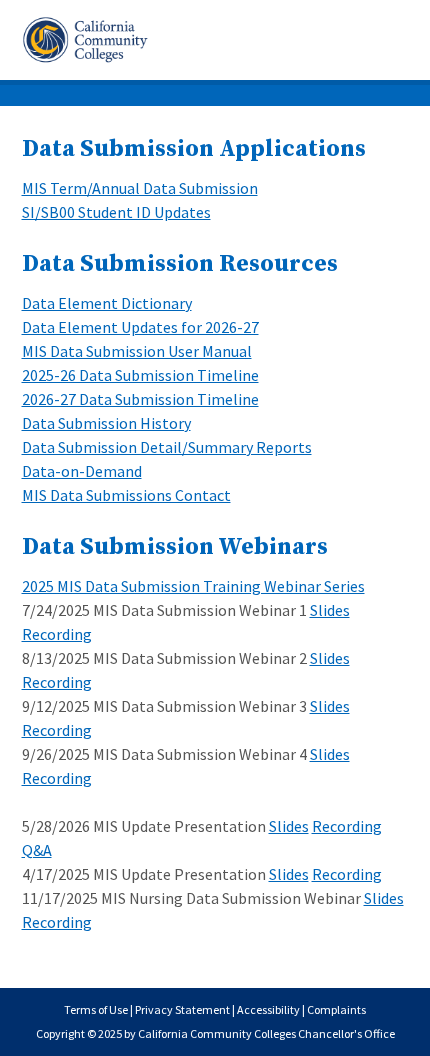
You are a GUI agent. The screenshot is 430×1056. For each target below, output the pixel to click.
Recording (57, 634)
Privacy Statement (182, 1009)
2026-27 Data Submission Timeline (140, 399)
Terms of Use (96, 1009)
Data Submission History (106, 423)
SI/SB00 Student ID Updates (116, 212)
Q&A (37, 850)
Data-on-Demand (82, 471)
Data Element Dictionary (107, 303)
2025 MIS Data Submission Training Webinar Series (193, 586)
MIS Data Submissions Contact (126, 495)
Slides (330, 610)
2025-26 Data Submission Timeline (140, 375)
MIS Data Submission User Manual (137, 351)
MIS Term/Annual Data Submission (140, 188)
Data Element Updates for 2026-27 (140, 327)
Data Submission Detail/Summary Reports (167, 447)
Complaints (336, 1009)
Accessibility (268, 1009)
